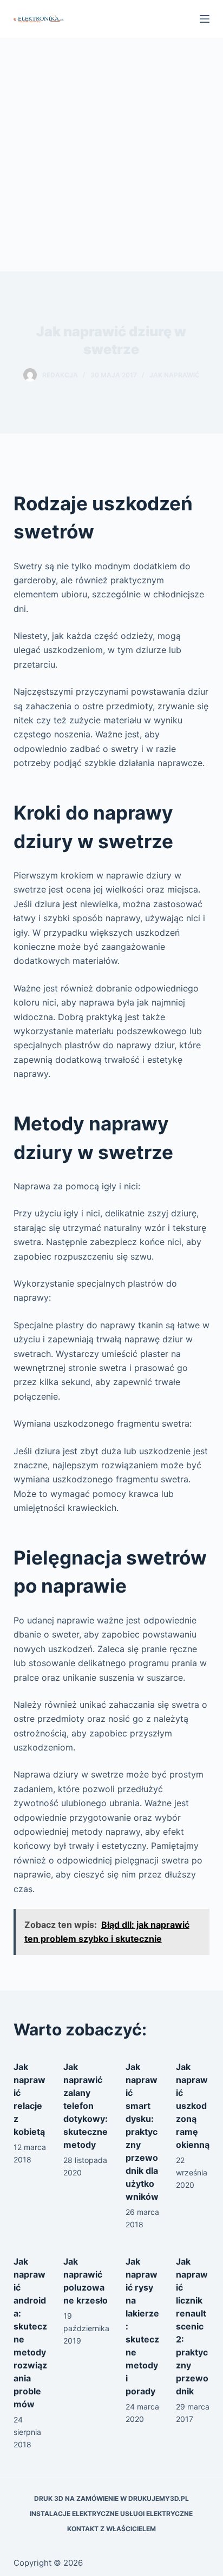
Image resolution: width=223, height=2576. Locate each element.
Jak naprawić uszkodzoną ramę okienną (193, 2106)
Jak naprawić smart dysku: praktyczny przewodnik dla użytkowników (142, 2132)
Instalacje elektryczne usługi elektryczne (111, 2514)
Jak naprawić (175, 375)
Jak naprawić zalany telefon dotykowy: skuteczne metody (86, 2106)
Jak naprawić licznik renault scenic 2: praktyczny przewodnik (192, 2326)
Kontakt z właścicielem (111, 2529)
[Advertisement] (111, 155)
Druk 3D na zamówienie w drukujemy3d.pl (111, 2498)
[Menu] (205, 19)
